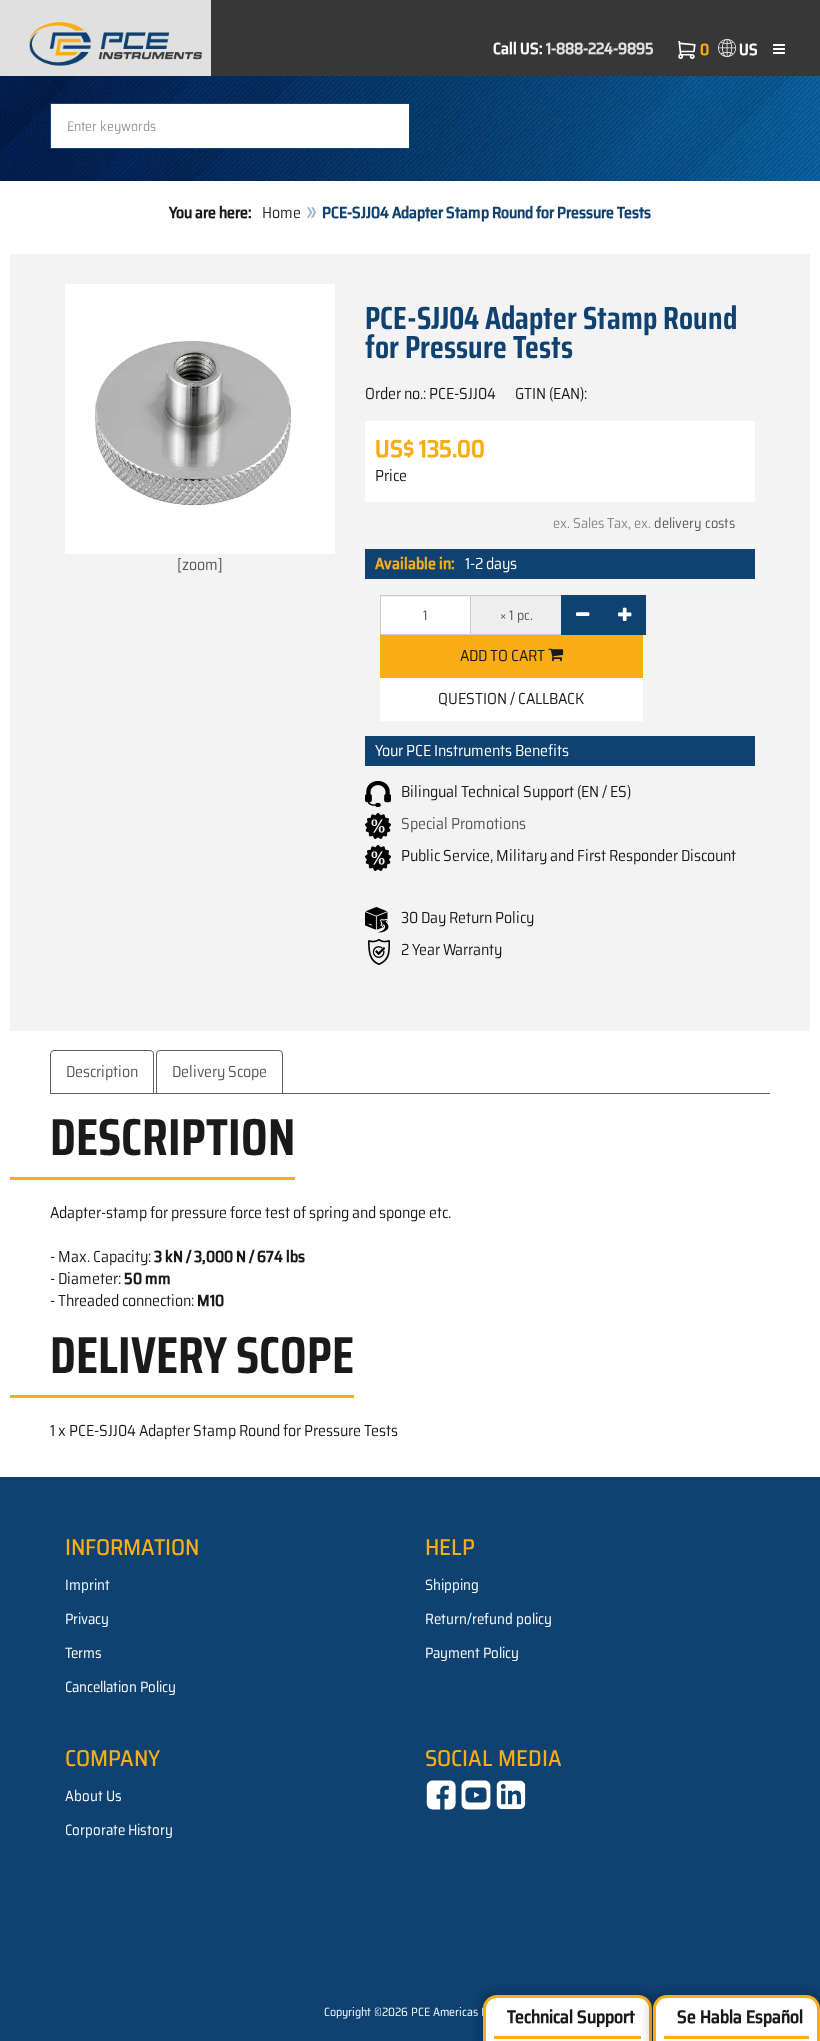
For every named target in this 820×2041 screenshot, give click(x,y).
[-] (582, 615)
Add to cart (504, 655)
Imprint (87, 1585)
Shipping (452, 1585)
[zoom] (200, 564)
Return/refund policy (488, 1619)
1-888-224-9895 (600, 48)
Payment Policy (472, 1653)
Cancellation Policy (120, 1687)
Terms (83, 1653)
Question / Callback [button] (511, 698)
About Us (93, 1796)
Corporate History (119, 1830)
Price (391, 476)
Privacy (87, 1619)
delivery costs (694, 523)
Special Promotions (463, 823)
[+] (624, 615)
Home (281, 212)
